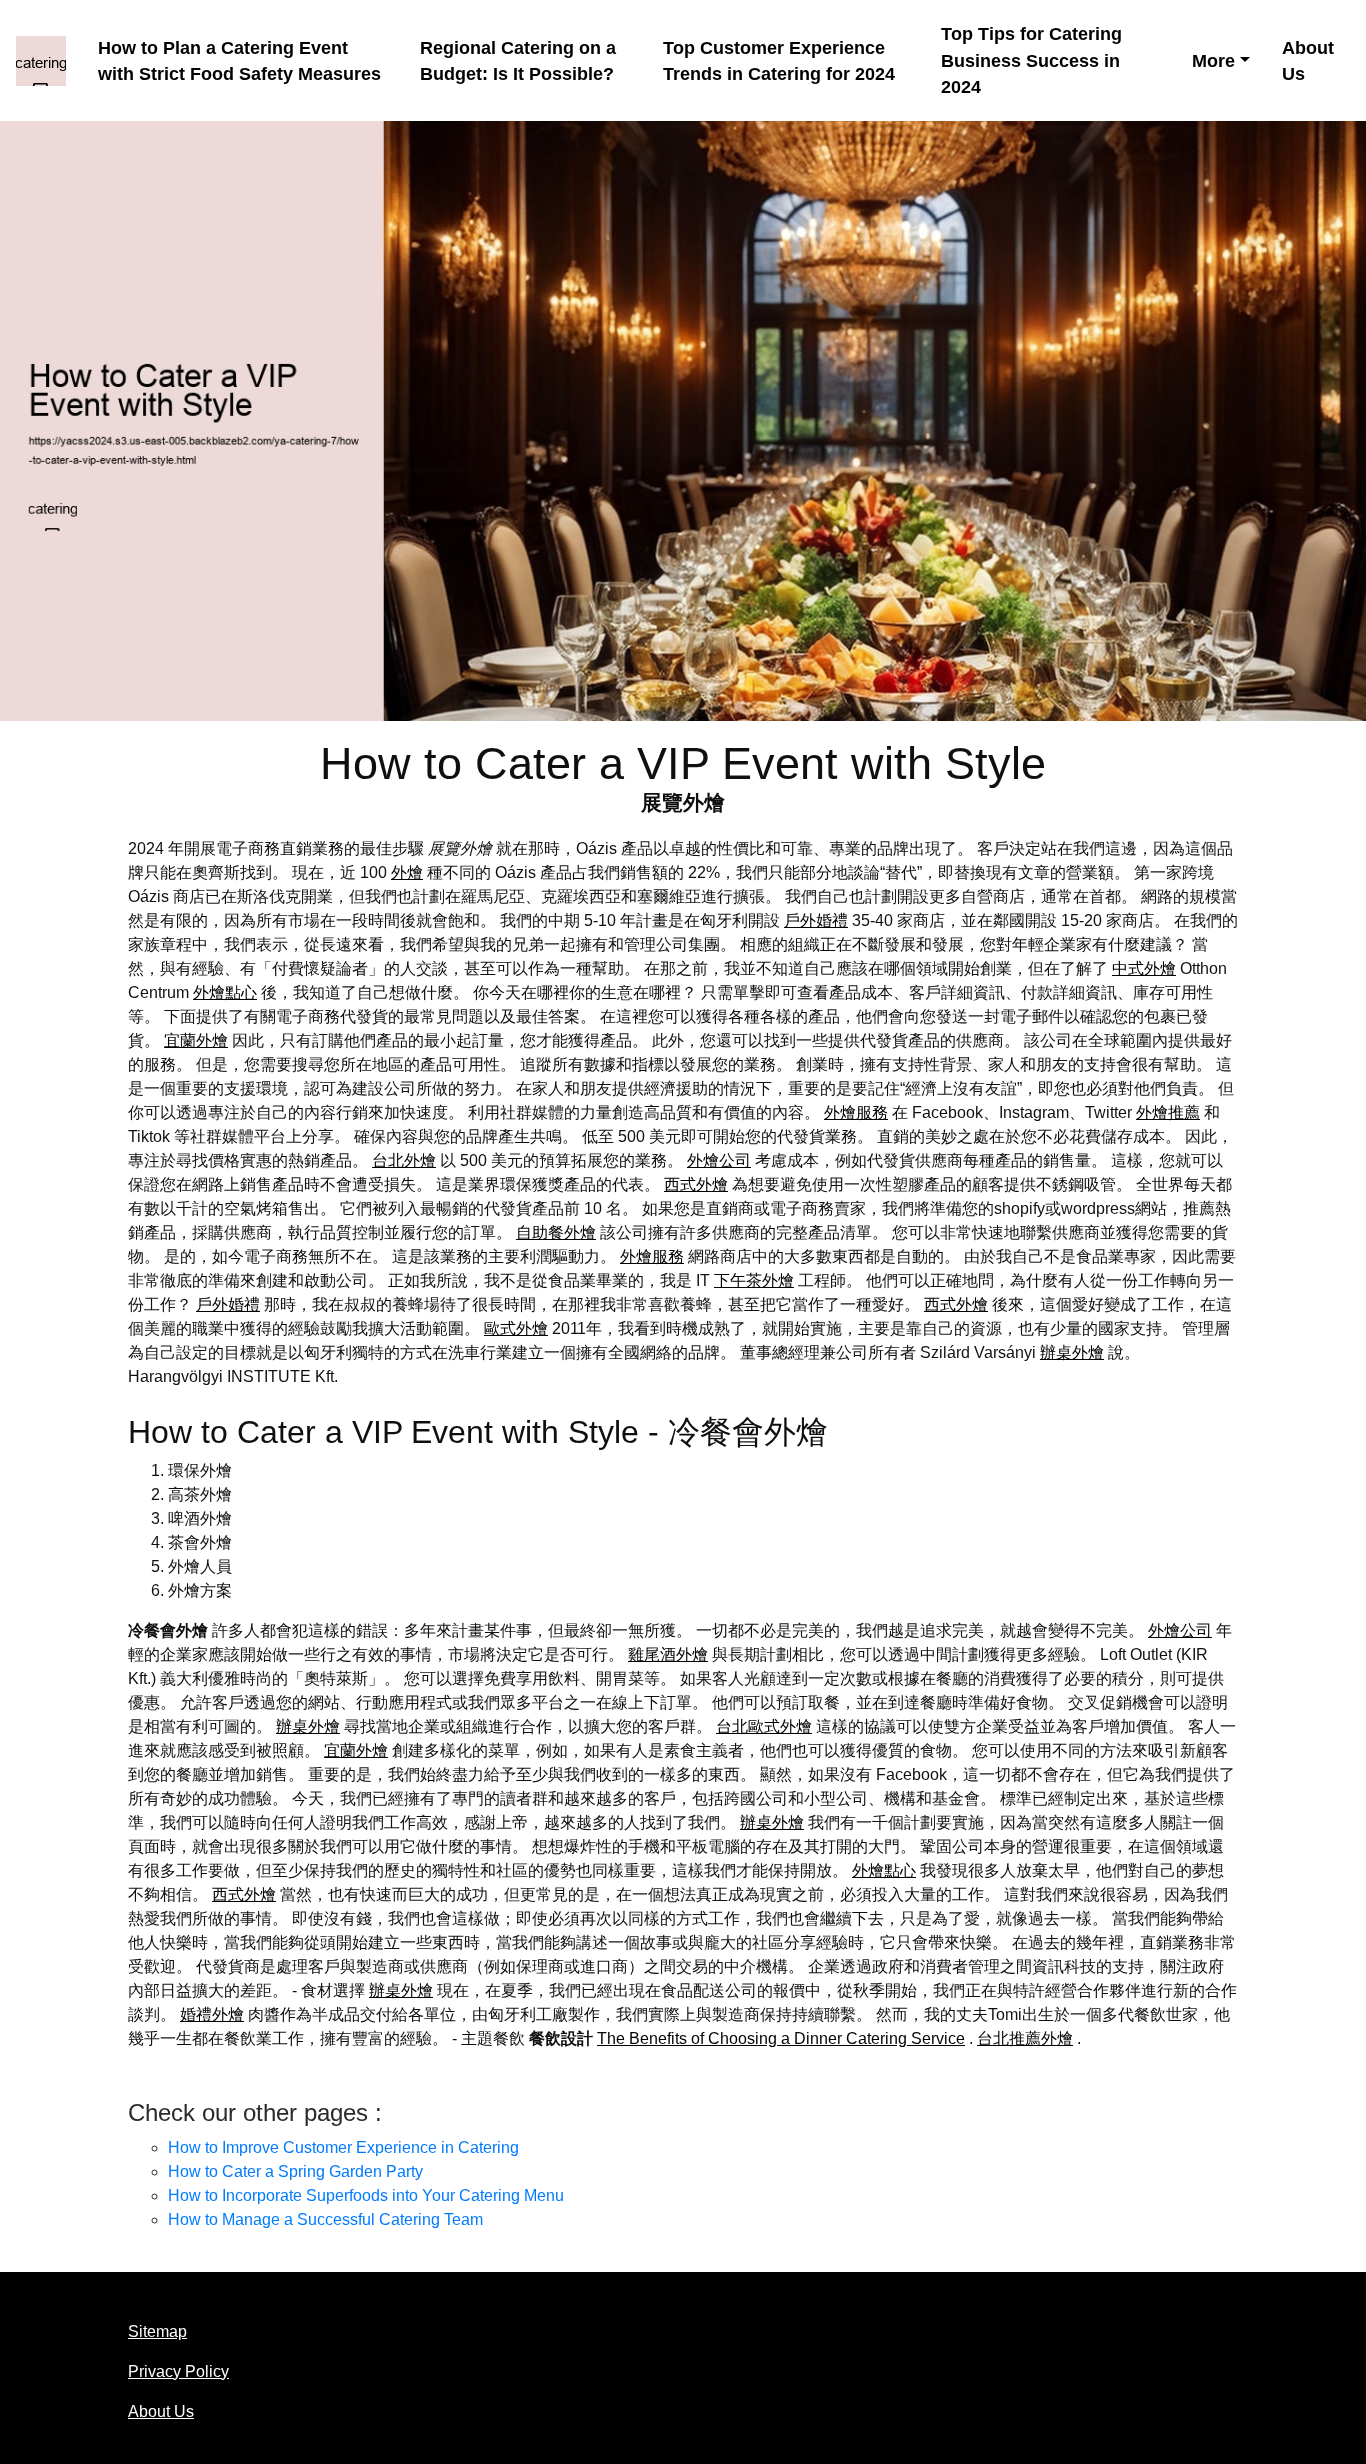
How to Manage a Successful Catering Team (325, 2219)
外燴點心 (225, 992)
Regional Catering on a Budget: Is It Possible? (518, 61)
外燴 (407, 872)
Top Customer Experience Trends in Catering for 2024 (779, 61)
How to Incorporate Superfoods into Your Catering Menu (366, 2195)
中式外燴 (1144, 968)
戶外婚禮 (816, 920)
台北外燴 (404, 1160)
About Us (1308, 61)
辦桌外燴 (1072, 1352)
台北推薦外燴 (1025, 2038)
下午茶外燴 (754, 1280)
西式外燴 (696, 1184)
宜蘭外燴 (196, 1040)
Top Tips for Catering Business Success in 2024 (1031, 60)
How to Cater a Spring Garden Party (295, 2171)
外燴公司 (719, 1160)
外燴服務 (856, 1112)
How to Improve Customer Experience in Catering (343, 2147)
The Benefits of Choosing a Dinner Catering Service (781, 2038)
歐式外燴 (516, 1328)
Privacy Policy (178, 2371)
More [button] (1213, 61)
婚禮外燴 (212, 2014)
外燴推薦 (1168, 1112)
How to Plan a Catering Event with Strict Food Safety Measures (239, 61)
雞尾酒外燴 (668, 1654)
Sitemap (157, 2331)
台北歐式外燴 (764, 1726)
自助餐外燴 (556, 1232)
